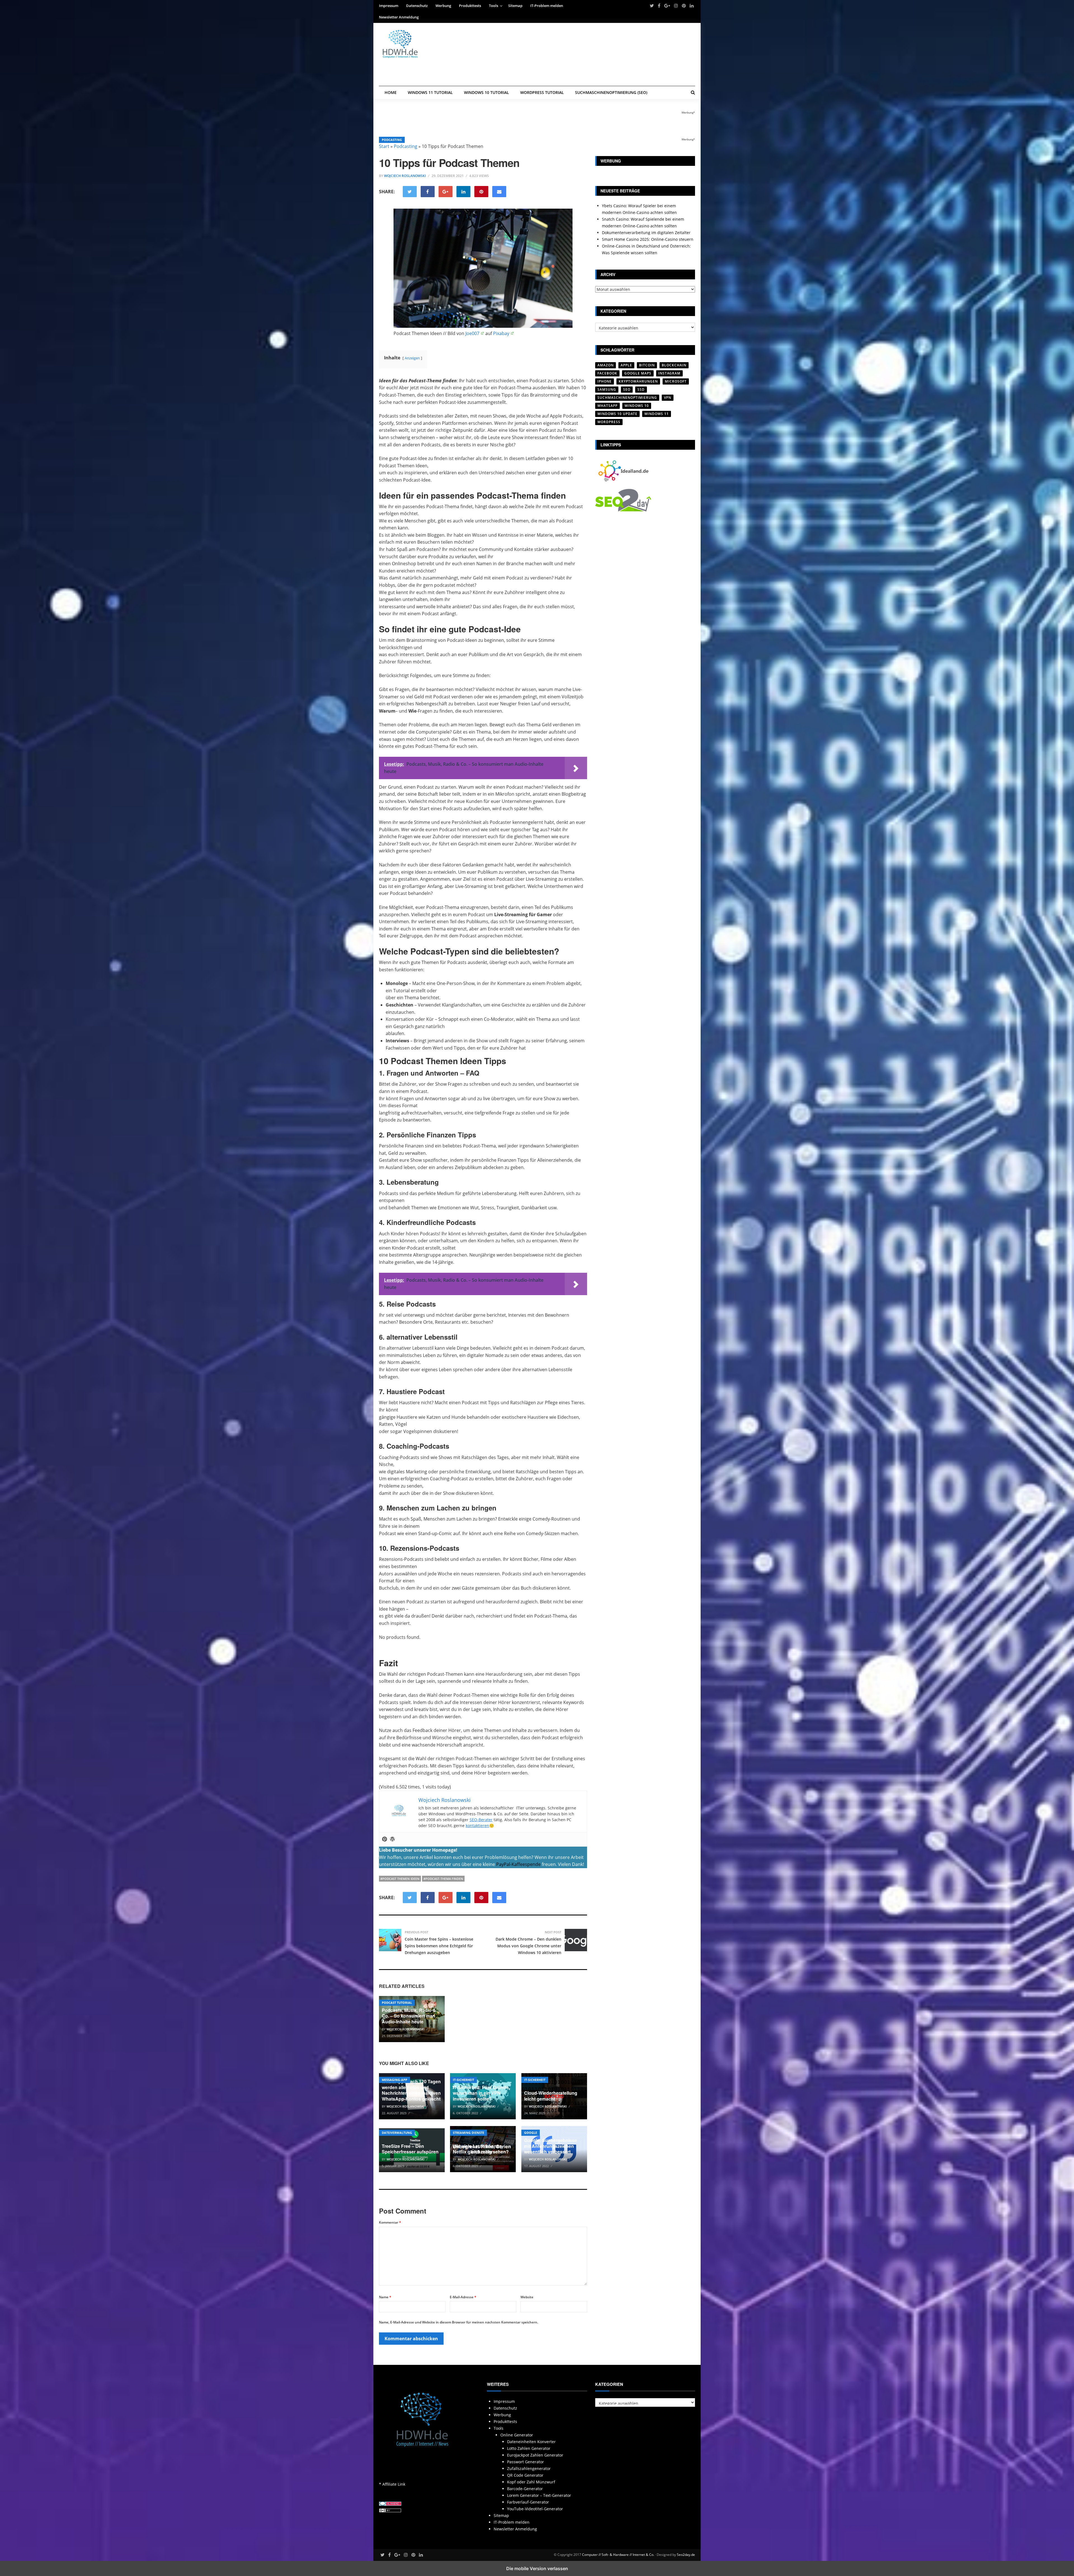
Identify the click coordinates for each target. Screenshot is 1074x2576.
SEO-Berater (481, 1820)
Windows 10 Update (617, 414)
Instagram (669, 373)
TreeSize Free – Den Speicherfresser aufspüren (410, 2149)
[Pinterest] (385, 1839)
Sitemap (515, 6)
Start (384, 146)
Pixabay (501, 333)
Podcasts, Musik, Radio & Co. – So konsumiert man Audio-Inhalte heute (409, 2016)
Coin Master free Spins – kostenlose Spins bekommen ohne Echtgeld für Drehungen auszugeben (439, 1946)
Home (391, 92)
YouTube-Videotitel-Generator (535, 2509)
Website (527, 2297)
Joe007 (472, 333)
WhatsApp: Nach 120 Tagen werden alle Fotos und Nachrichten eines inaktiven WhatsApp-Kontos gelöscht (411, 2090)
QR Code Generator (525, 2475)
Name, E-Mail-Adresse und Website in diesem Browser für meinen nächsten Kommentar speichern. (459, 2322)
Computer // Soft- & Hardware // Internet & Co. (618, 2555)
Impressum (389, 6)
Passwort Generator (526, 2462)
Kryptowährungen (638, 381)
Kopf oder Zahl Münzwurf (531, 2482)
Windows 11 (657, 414)
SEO (627, 389)
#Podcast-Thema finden (443, 1879)
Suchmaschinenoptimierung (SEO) (611, 92)
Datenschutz (417, 6)
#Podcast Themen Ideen (400, 1879)
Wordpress (609, 422)
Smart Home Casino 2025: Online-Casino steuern (648, 239)
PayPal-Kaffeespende (518, 1864)
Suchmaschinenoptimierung (627, 398)
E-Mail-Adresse (463, 2297)
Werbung (443, 6)
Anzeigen (412, 358)
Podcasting (392, 140)
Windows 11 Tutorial (430, 92)
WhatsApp (607, 406)
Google (531, 2133)
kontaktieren (477, 1826)
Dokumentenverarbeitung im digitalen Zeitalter (646, 233)
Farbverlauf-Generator (528, 2502)
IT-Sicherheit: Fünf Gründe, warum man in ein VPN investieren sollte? (481, 2093)
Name (385, 2297)
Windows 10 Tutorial (487, 92)
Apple (626, 365)
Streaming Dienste (468, 2133)
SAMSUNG (607, 389)
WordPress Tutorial (542, 92)
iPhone (605, 381)
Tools (494, 6)
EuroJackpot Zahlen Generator (535, 2455)
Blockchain (674, 365)
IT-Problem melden (547, 6)
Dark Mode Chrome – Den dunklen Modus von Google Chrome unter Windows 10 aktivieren (528, 1946)
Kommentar (390, 2222)
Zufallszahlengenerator (529, 2468)
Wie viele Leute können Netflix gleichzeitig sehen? (481, 2149)
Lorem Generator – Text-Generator (539, 2495)
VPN (668, 398)
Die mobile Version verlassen (537, 2568)
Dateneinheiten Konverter (531, 2442)
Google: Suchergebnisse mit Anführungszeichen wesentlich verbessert (551, 2146)
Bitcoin (647, 365)
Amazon (606, 365)
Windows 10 (637, 406)
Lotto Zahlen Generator (529, 2448)
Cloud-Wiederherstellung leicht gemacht (551, 2096)
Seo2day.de (686, 2555)
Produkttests (470, 6)
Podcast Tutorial (397, 2003)
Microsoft (676, 381)
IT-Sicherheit (463, 2080)
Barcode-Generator (525, 2489)
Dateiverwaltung (397, 2133)
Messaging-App (394, 2080)
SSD (641, 389)
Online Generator (517, 2435)
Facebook (607, 373)
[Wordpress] (392, 1839)
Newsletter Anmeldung (399, 17)
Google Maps (638, 373)
